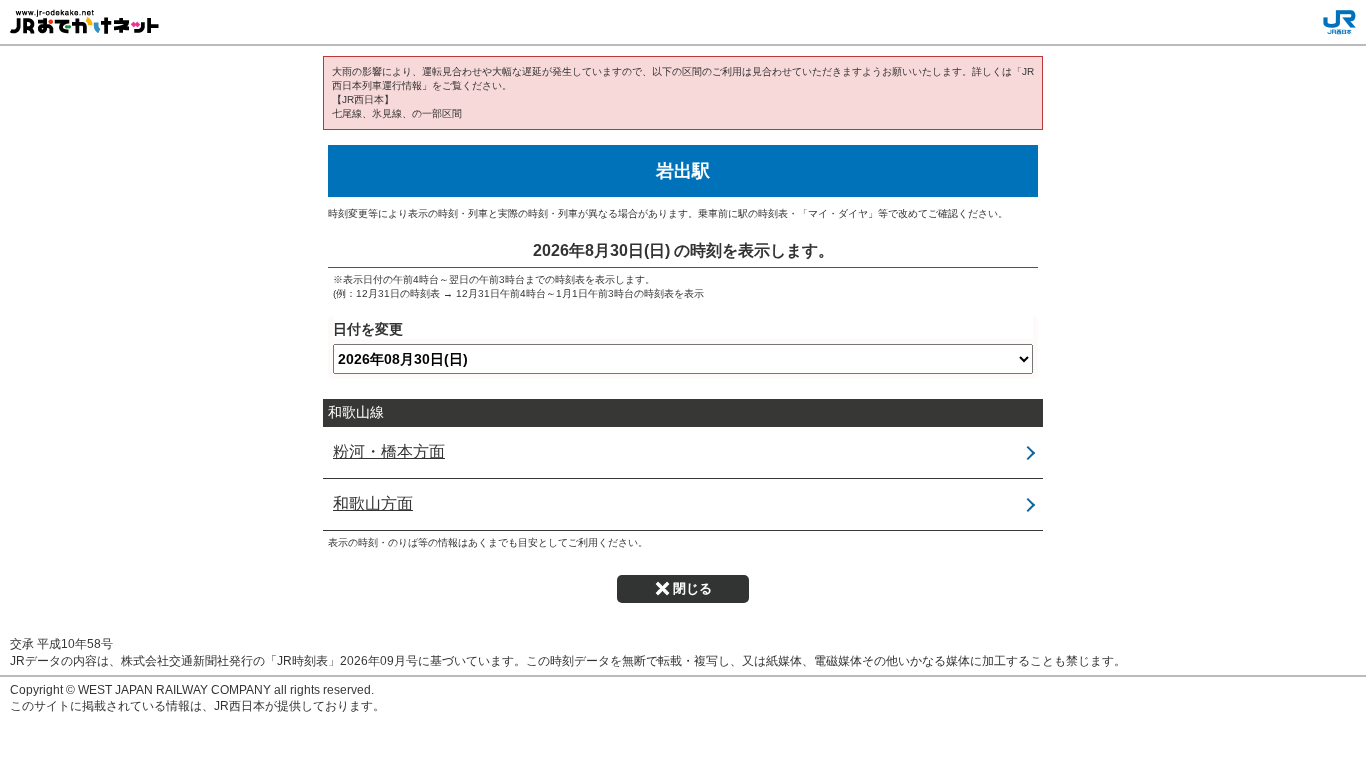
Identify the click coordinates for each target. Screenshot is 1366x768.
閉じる (692, 588)
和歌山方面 (373, 503)
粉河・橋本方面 (389, 451)
